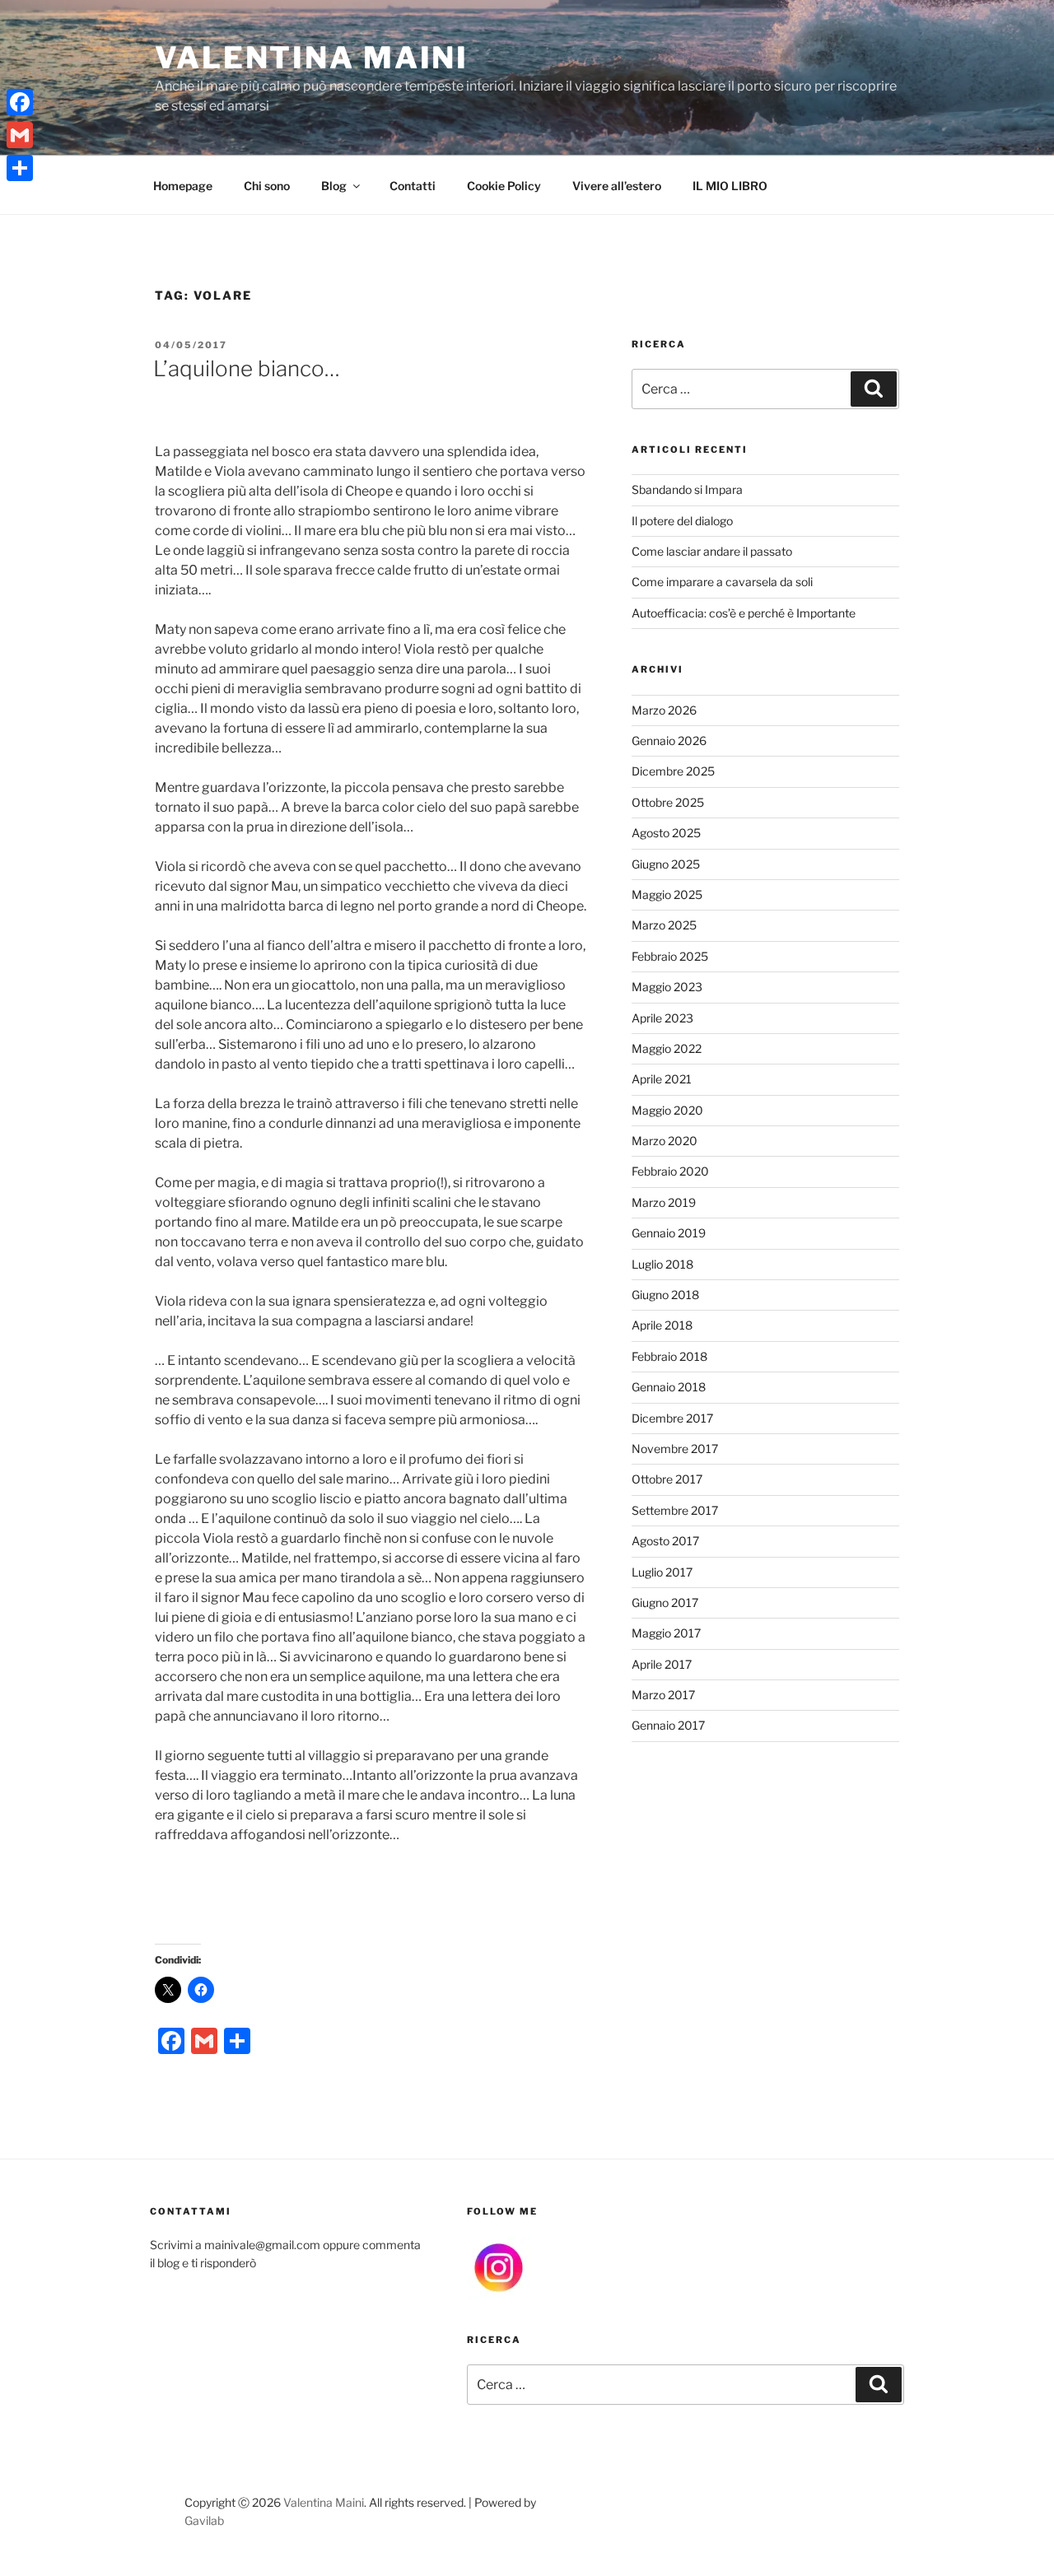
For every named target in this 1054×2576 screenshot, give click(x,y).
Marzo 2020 (665, 1141)
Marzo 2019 (664, 1202)
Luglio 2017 (662, 1572)
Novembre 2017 (675, 1449)
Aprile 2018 (662, 1325)
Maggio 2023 (667, 987)
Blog (334, 186)
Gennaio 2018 (669, 1387)
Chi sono (267, 186)
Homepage (183, 186)
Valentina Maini (312, 58)
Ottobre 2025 (668, 802)
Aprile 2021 (662, 1079)
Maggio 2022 (667, 1048)
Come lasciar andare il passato (712, 551)
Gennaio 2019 (669, 1233)
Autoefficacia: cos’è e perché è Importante (744, 613)
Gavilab (204, 2520)
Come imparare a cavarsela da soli (722, 582)
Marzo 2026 (664, 710)
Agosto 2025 (666, 833)
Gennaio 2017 (668, 1725)
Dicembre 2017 (672, 1418)
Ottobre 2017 (667, 1479)
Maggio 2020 (667, 1110)
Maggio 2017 (666, 1633)
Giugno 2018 (665, 1295)
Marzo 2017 (663, 1695)
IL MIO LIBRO (730, 186)
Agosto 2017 (665, 1541)
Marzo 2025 (664, 925)
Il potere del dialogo (682, 521)
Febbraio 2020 (670, 1171)
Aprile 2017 (662, 1664)
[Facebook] (20, 102)
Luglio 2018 (662, 1264)
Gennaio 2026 (669, 741)
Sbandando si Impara (687, 489)
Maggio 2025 (667, 894)
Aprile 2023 (662, 1018)
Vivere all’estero (617, 186)
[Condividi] (20, 168)
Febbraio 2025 (670, 956)
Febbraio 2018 (669, 1356)
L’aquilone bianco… (247, 368)
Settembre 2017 (675, 1510)
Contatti (413, 186)
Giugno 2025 (666, 864)
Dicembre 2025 (673, 771)
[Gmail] (20, 135)
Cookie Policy (504, 186)
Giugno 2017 (665, 1602)
